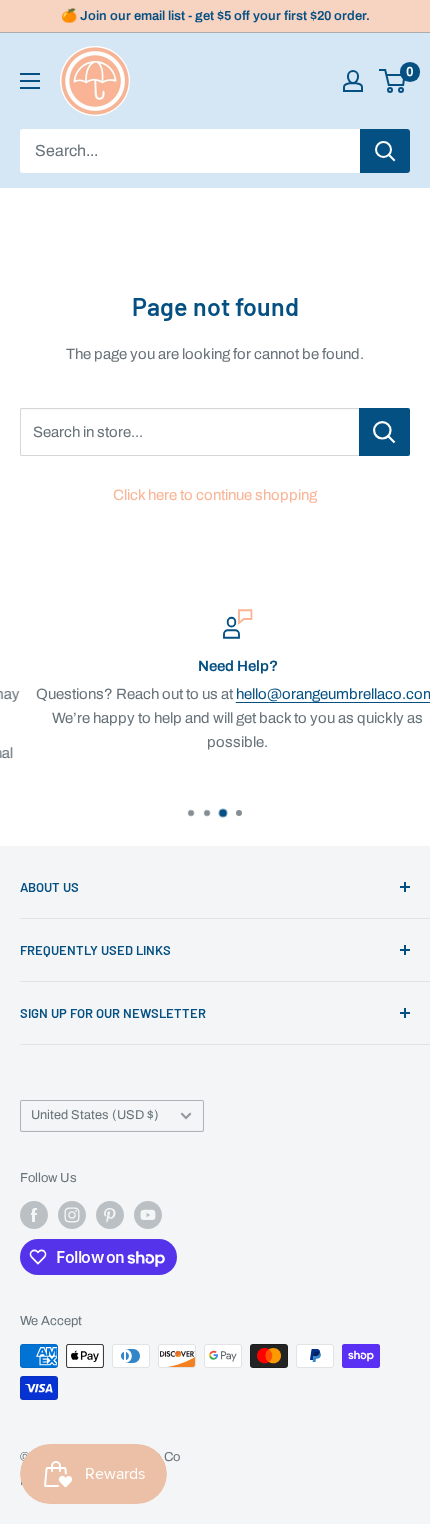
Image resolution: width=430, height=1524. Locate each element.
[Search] (385, 151)
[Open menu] (30, 81)
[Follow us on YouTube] (148, 1215)
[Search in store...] (384, 432)
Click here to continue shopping (215, 495)
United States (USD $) (95, 1115)
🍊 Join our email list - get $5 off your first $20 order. (215, 16)
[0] (393, 81)
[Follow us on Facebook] (34, 1215)
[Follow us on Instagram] (72, 1215)
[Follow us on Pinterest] (110, 1215)
